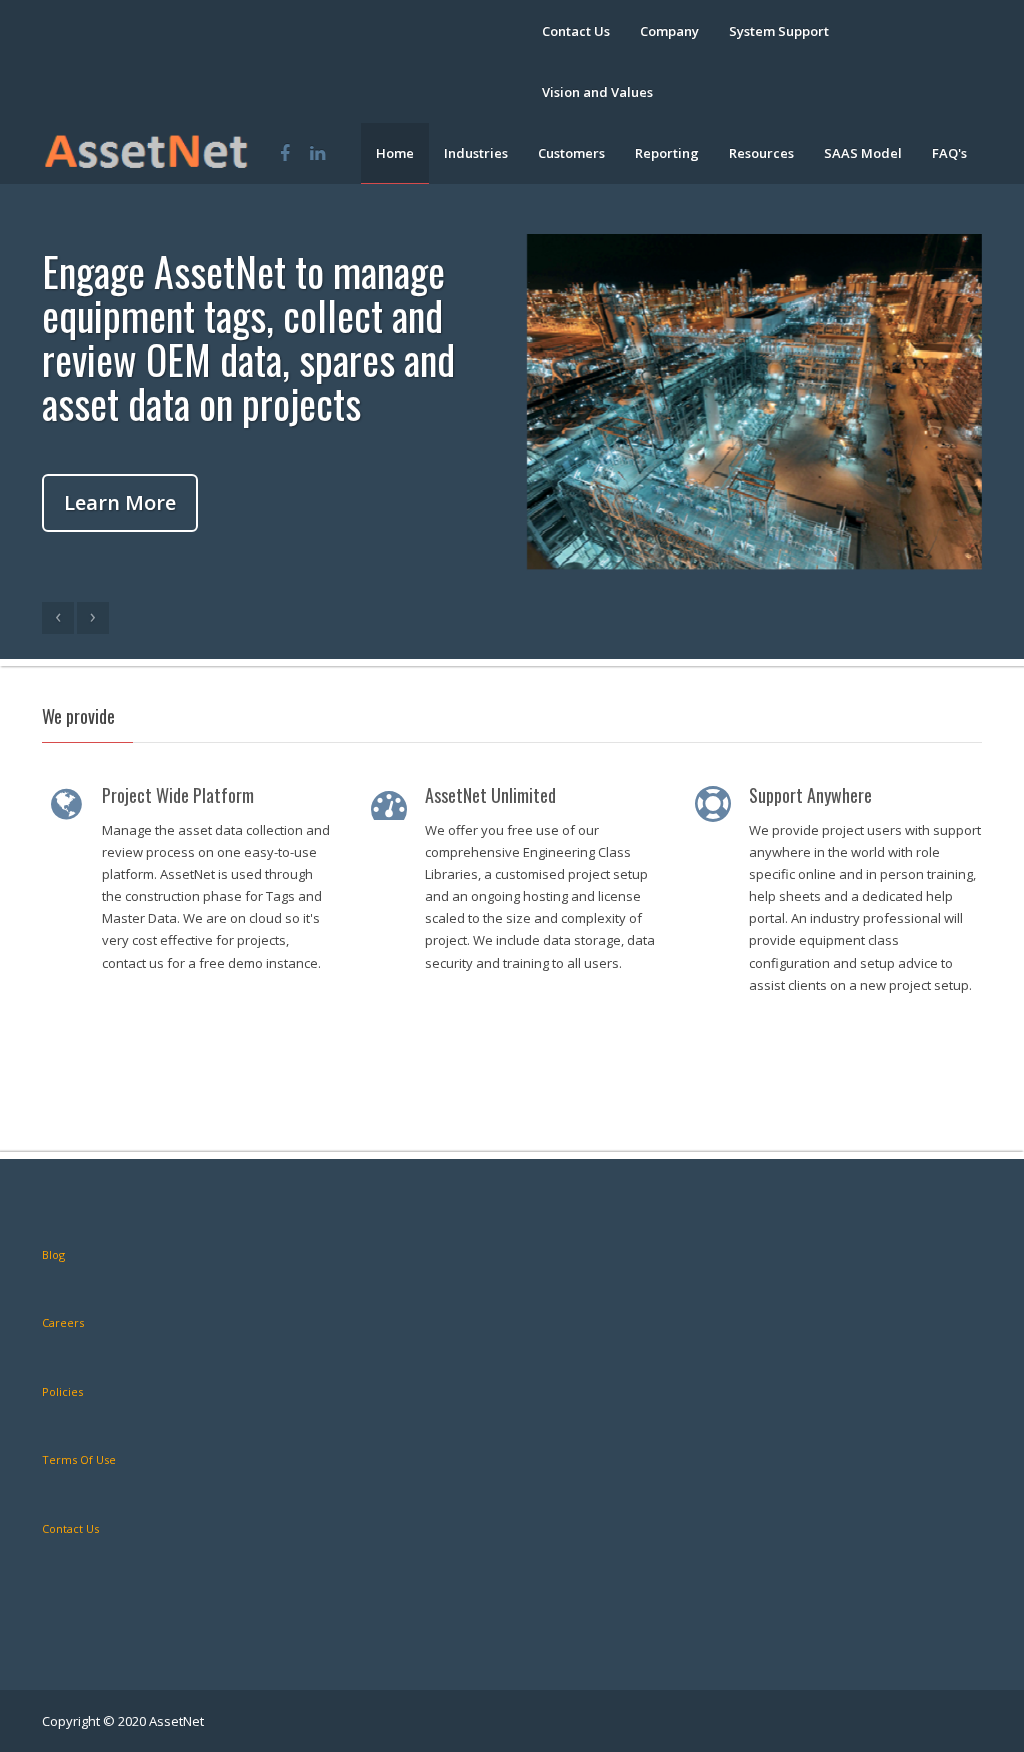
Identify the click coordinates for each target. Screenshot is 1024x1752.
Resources (761, 153)
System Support (779, 31)
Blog (53, 1254)
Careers (63, 1322)
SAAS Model (863, 153)
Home (395, 153)
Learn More (120, 502)
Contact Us (576, 31)
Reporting (667, 153)
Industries (476, 153)
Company (669, 31)
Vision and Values (597, 92)
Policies (62, 1391)
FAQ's (949, 153)
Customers (571, 153)
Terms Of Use (79, 1459)
